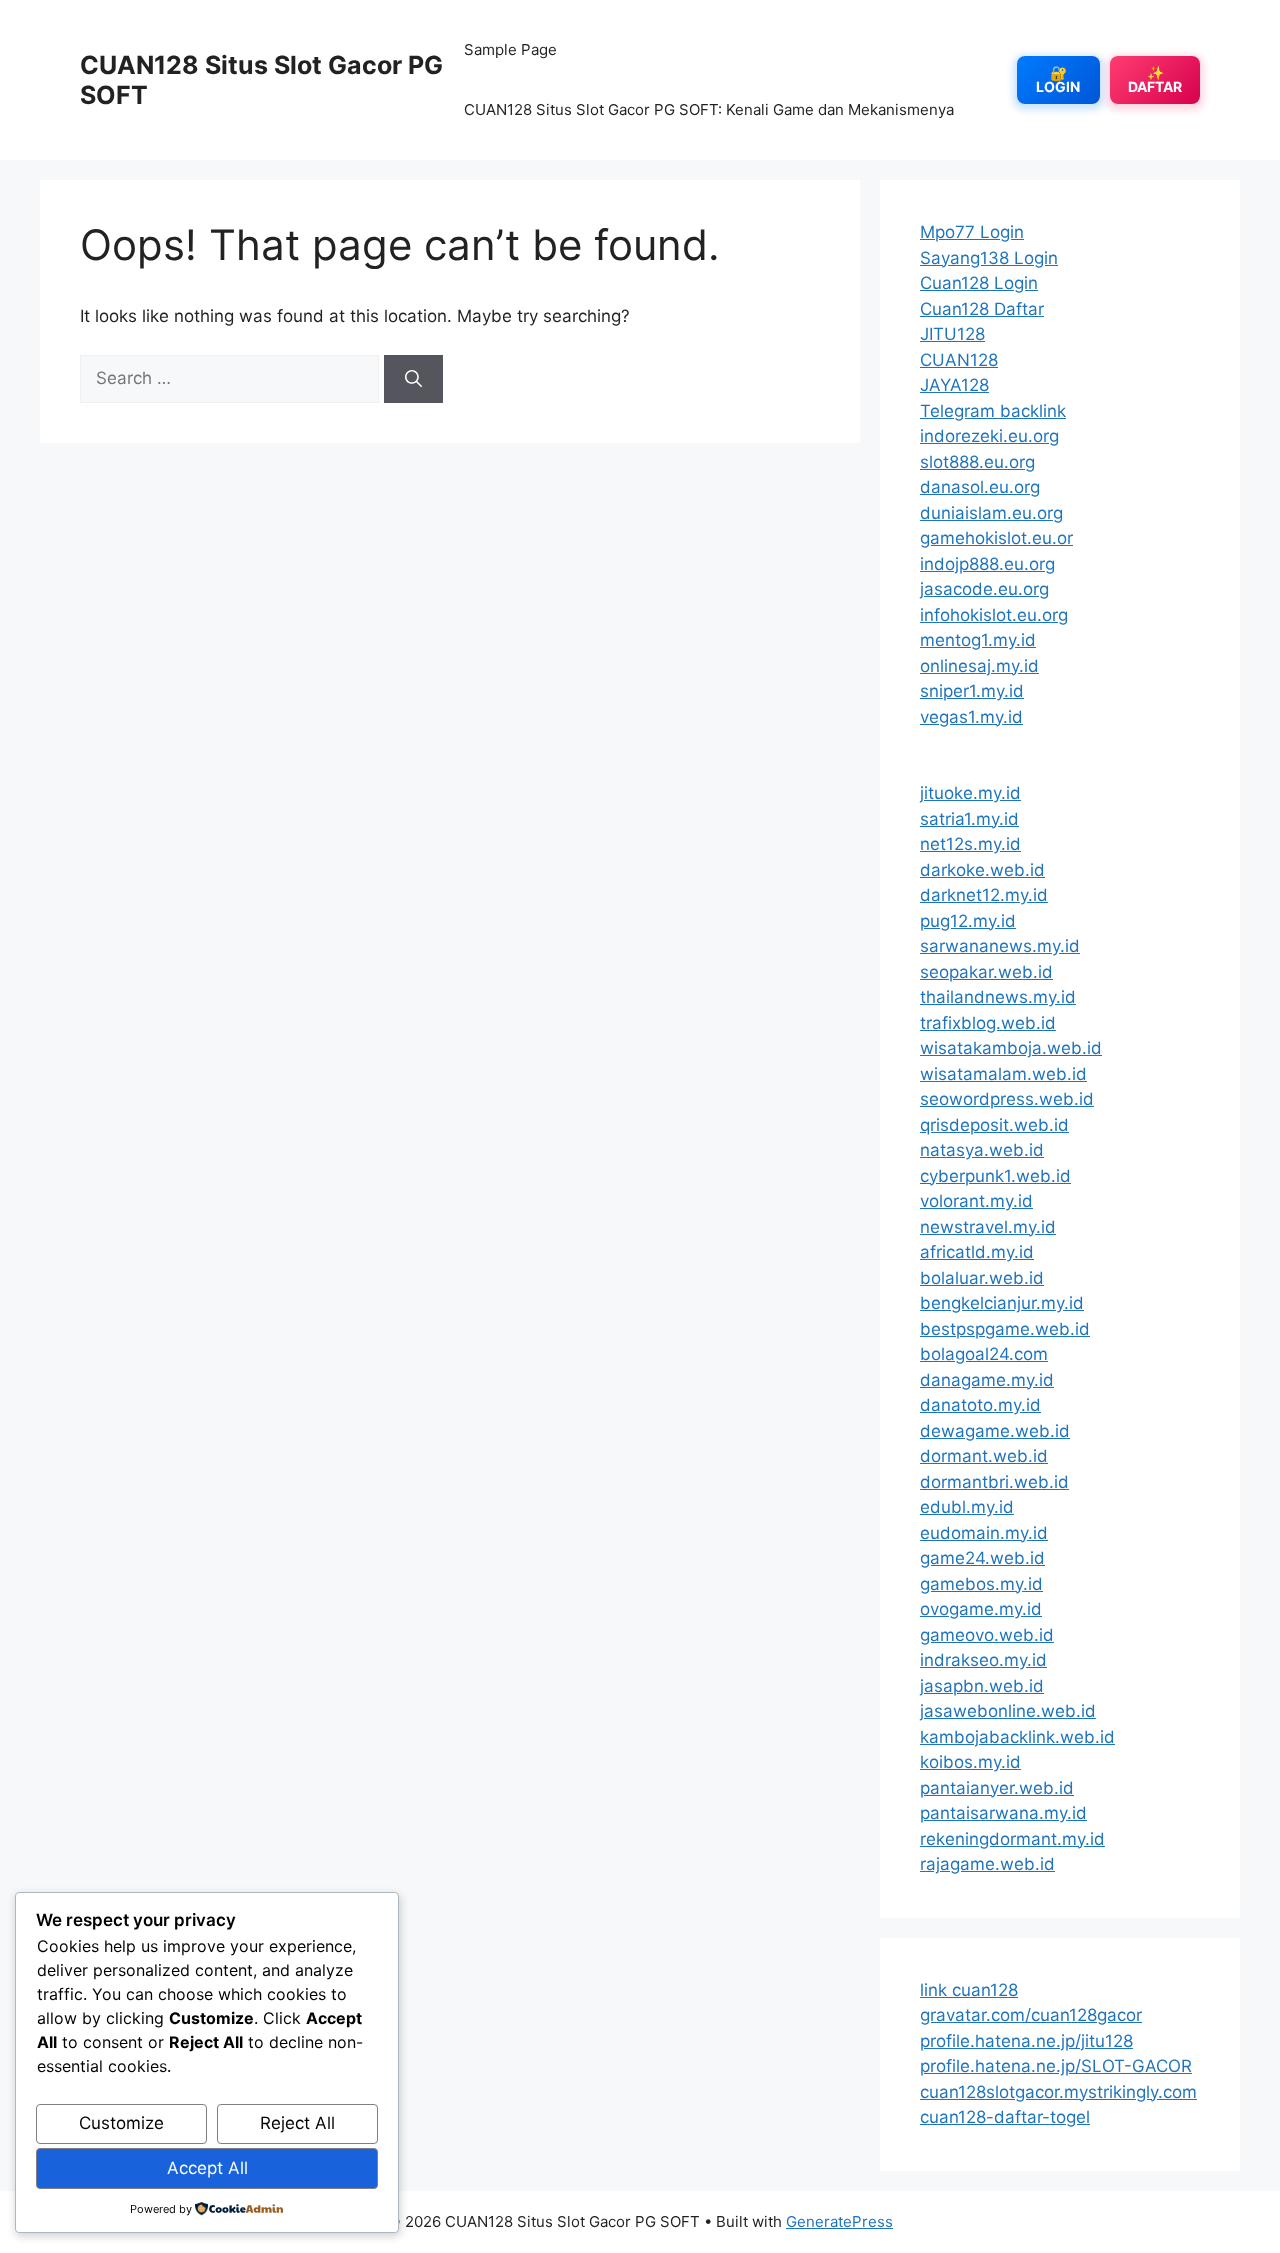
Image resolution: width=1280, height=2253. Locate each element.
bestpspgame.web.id (1005, 1329)
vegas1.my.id (971, 717)
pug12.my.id (968, 921)
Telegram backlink (993, 411)
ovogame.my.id (981, 1609)
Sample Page (510, 49)
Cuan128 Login (979, 283)
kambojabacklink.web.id (1017, 1737)
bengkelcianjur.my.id (1002, 1303)
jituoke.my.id (970, 793)
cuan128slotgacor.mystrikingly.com (1058, 2092)
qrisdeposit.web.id (994, 1125)
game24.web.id (982, 1558)
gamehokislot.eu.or (996, 538)
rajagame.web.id (987, 1864)
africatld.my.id (977, 1252)
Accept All (207, 2168)
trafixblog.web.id (988, 1023)
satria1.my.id (969, 819)
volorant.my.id (976, 1201)
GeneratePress (839, 2221)
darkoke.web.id (982, 870)
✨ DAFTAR (1155, 79)
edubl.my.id (967, 1507)
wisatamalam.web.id (1003, 1074)
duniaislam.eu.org (991, 513)
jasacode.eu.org (984, 589)
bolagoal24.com (984, 1354)
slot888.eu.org (977, 462)
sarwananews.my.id (1000, 946)
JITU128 (952, 334)
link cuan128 (969, 1990)
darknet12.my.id (984, 895)
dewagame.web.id (995, 1431)
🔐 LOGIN (1058, 79)
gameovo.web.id (987, 1635)
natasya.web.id (982, 1150)
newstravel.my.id (988, 1227)
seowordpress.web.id (1007, 1099)
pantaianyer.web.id (997, 1788)
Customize (121, 2123)
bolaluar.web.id (982, 1278)
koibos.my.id (970, 1762)
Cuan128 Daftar (982, 309)
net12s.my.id (970, 844)
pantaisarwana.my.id (1003, 1813)
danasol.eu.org (980, 487)
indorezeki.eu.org (989, 436)
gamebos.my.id (981, 1584)
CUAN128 (959, 360)
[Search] (413, 379)
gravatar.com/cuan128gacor (1031, 2015)
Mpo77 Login (972, 232)
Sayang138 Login (989, 258)
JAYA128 (954, 385)
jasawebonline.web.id (1008, 1711)
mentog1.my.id (978, 640)
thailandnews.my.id (998, 997)
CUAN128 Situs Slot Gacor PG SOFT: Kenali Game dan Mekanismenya (709, 109)
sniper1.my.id (972, 691)
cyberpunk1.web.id (995, 1176)
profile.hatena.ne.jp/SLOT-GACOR (1056, 2066)
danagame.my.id (987, 1380)
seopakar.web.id (986, 972)
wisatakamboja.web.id (1011, 1048)
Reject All (297, 2123)
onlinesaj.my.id (979, 666)
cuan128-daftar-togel (1005, 2117)
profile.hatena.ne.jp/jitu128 (1026, 2041)
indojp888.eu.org (987, 564)
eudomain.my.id (984, 1533)
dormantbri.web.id (994, 1482)
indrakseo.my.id (983, 1660)
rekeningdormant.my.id (1012, 1839)
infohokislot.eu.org (994, 615)
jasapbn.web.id (982, 1686)
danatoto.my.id (980, 1405)
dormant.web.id (984, 1456)
